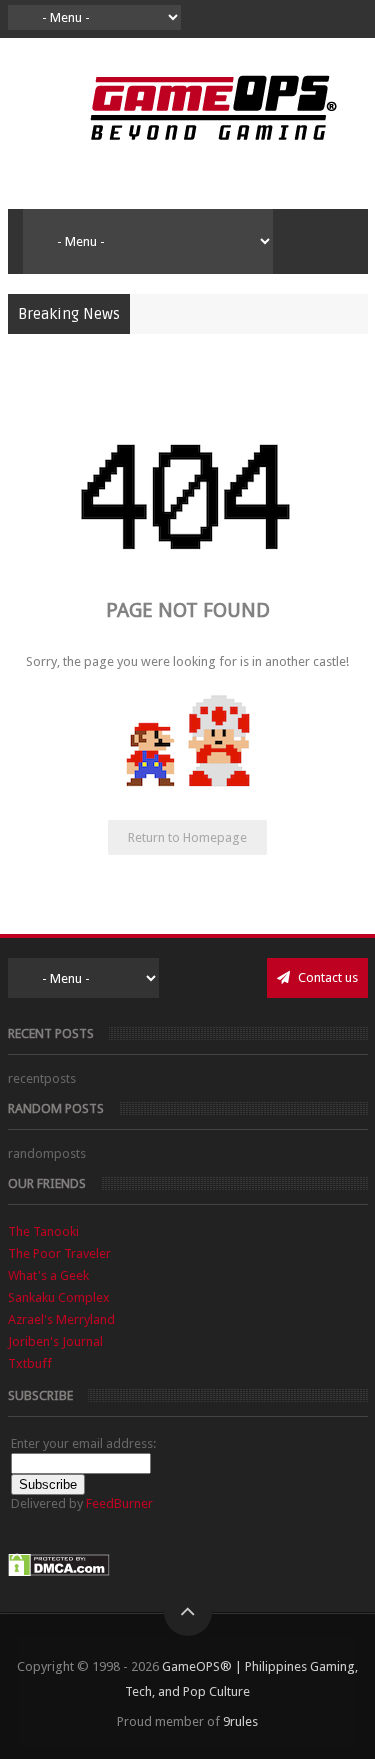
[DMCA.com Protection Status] (59, 1572)
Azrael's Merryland (61, 1319)
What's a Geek (48, 1275)
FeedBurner (119, 1503)
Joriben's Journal (55, 1341)
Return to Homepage (187, 837)
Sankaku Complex (59, 1297)
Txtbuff (30, 1363)
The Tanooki (43, 1231)
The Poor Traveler (59, 1253)
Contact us (326, 977)
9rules (240, 1721)
